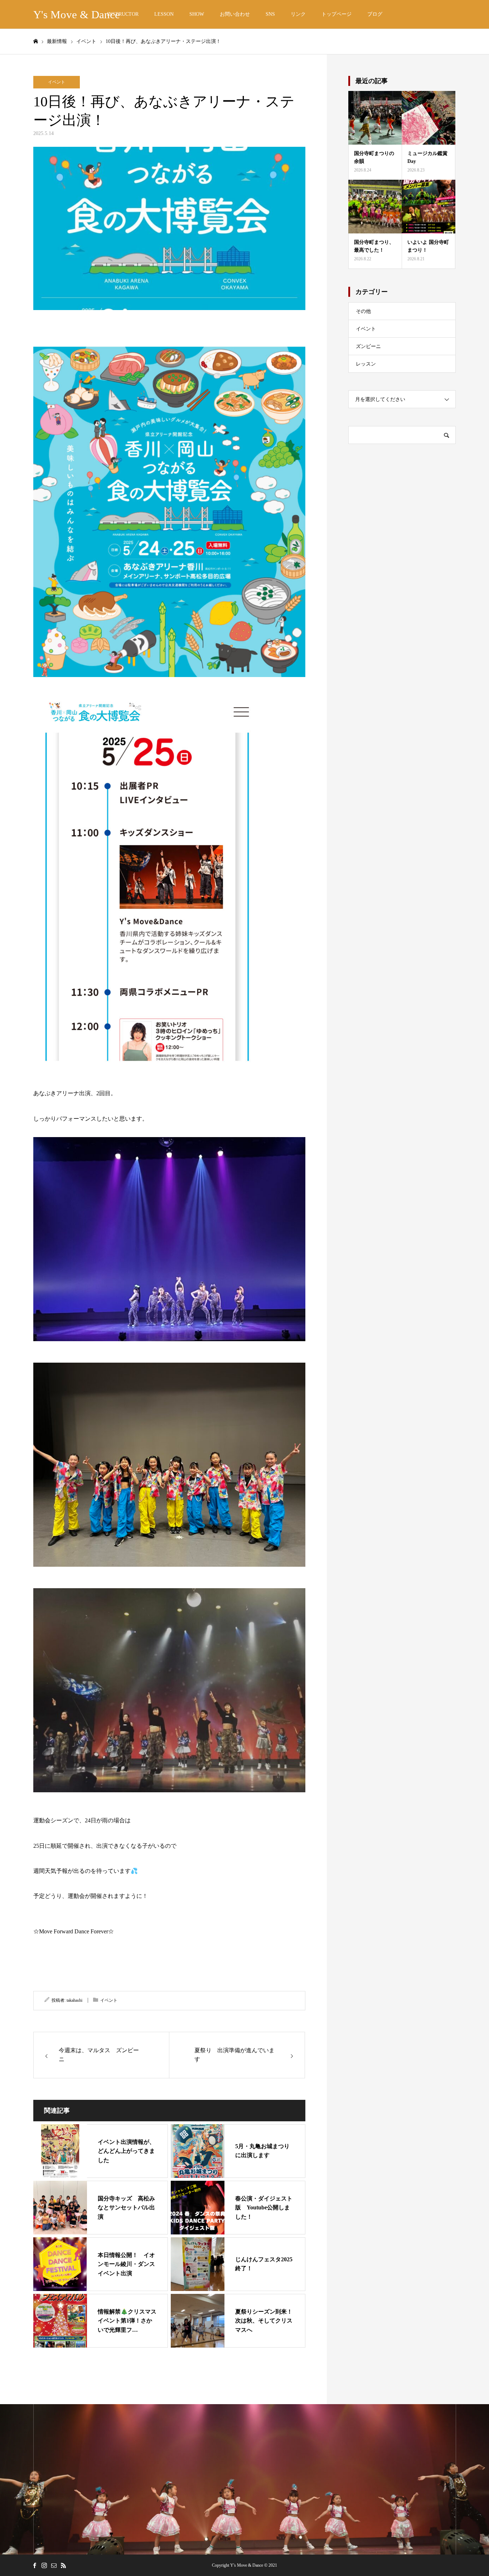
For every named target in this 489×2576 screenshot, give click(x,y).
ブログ (375, 14)
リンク (298, 14)
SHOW (197, 14)
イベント (57, 82)
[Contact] (54, 2565)
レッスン (366, 364)
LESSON (164, 14)
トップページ (337, 14)
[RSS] (63, 2565)
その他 (363, 311)
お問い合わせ (235, 14)
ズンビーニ (368, 346)
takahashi (74, 2000)
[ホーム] (35, 41)
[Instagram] (44, 2565)
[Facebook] (34, 2565)
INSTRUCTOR (123, 14)
